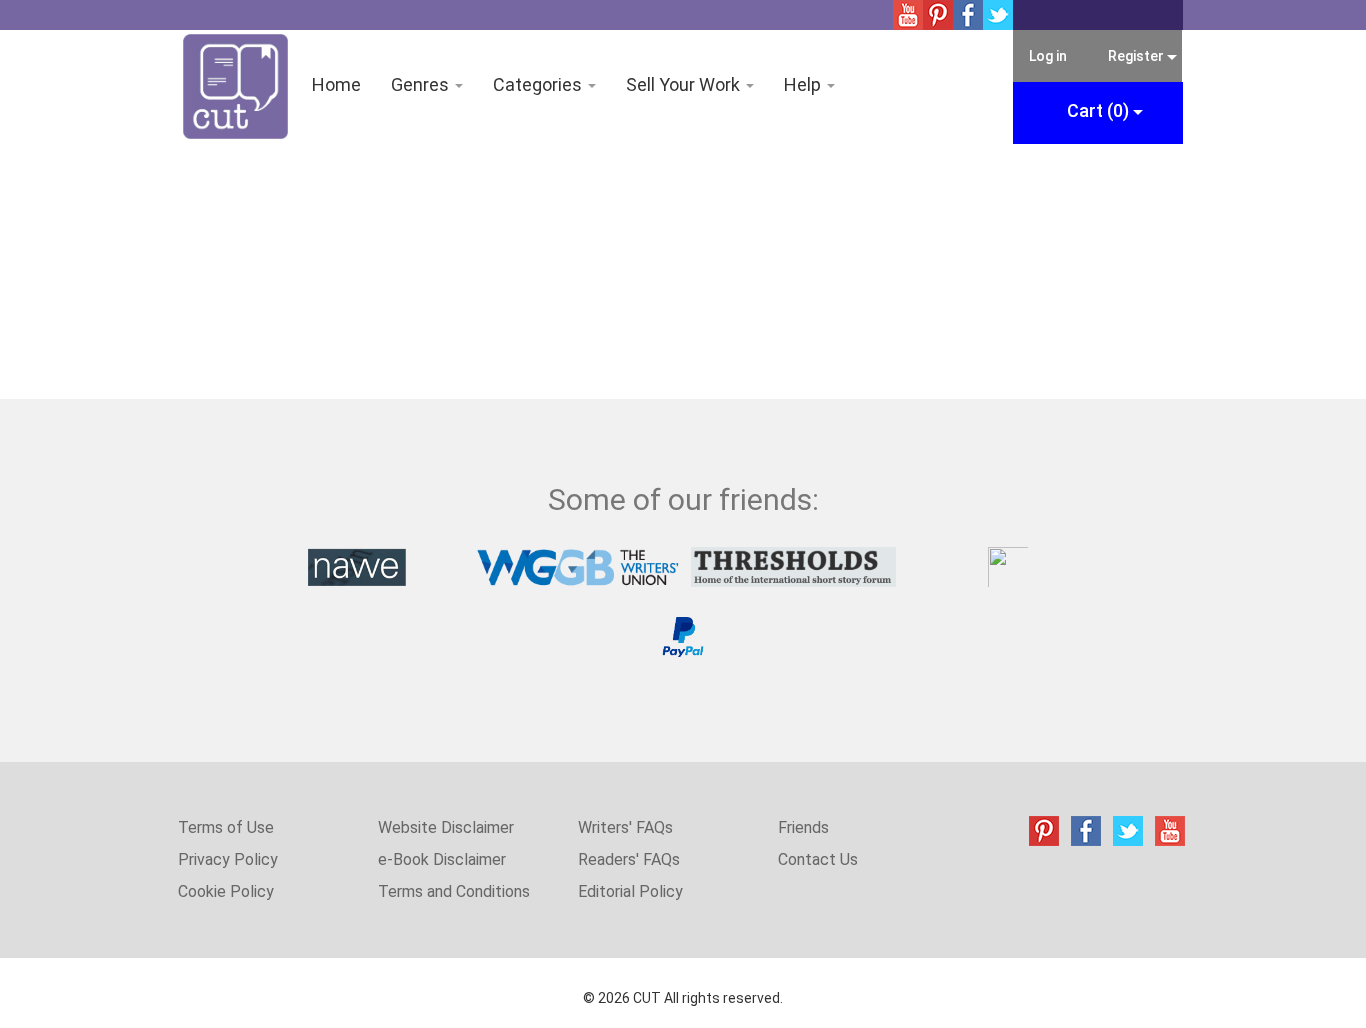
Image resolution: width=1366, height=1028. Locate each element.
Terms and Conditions (454, 891)
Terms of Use (226, 827)
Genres (422, 84)
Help (804, 84)
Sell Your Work (685, 84)
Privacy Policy (228, 859)
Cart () (1100, 110)
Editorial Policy (630, 891)
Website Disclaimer (446, 827)
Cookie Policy (226, 891)
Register (1136, 56)
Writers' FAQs (625, 827)
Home (336, 84)
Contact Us (818, 859)
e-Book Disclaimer (442, 859)
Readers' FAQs (629, 859)
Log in (1048, 56)
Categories (539, 84)
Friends (803, 827)
